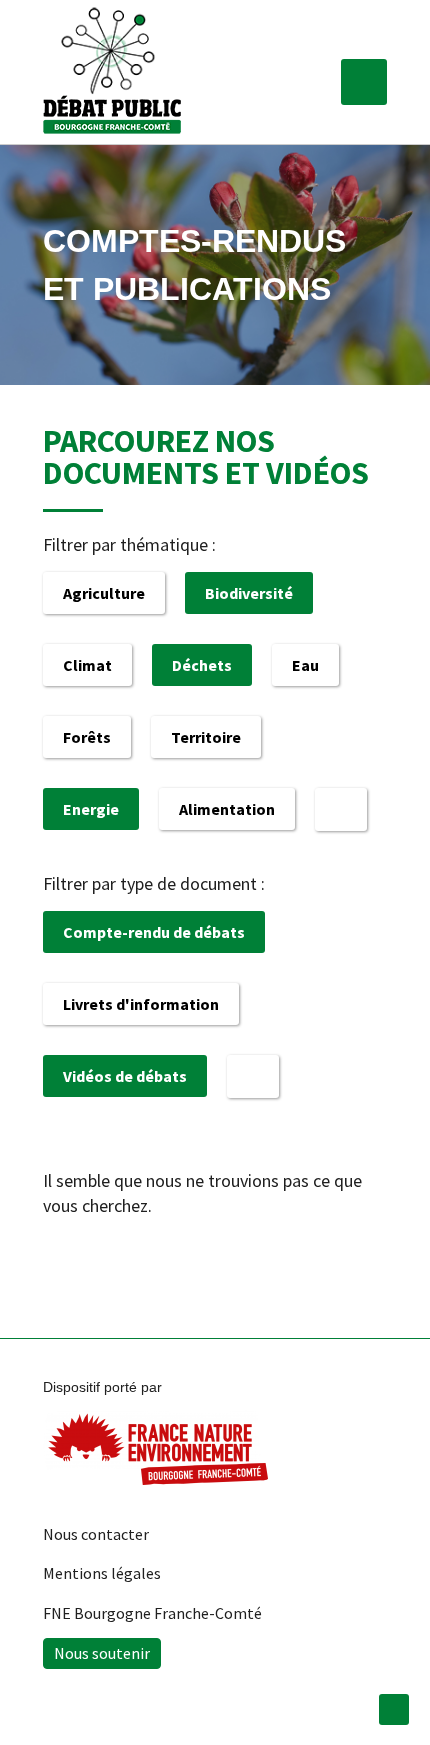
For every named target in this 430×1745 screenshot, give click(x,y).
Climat (87, 665)
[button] (364, 82)
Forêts (87, 737)
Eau (305, 665)
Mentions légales (102, 1573)
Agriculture (104, 593)
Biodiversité (249, 593)
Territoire (206, 737)
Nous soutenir (102, 1653)
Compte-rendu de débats (154, 932)
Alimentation (227, 809)
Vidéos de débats (125, 1076)
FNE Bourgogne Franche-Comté (152, 1613)
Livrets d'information (141, 1004)
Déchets (202, 665)
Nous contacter (96, 1534)
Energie (91, 809)
